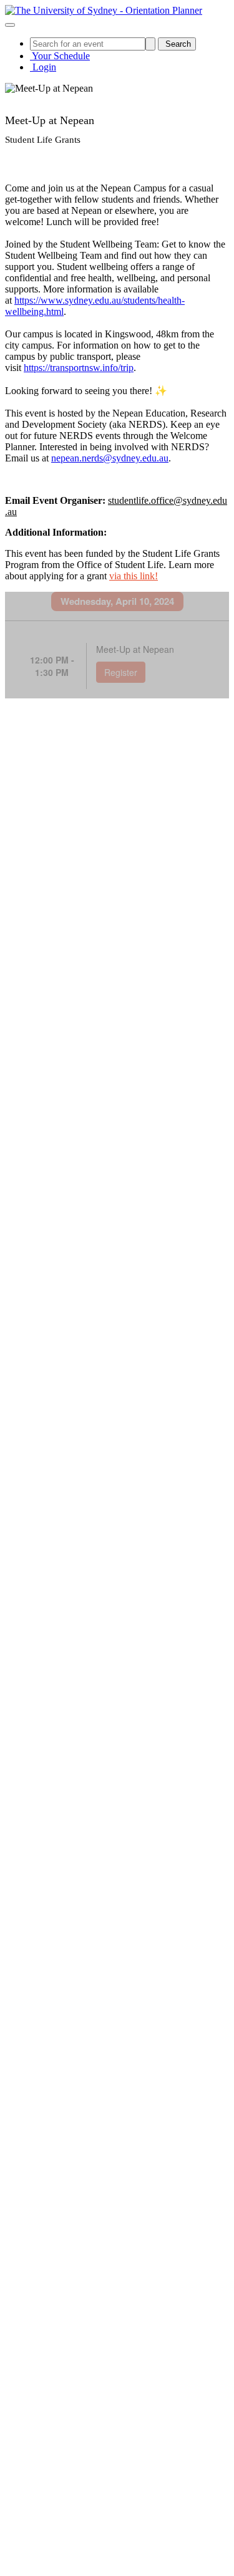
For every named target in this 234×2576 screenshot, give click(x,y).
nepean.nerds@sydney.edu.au (110, 458)
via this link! (134, 576)
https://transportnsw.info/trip (79, 368)
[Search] (150, 44)
